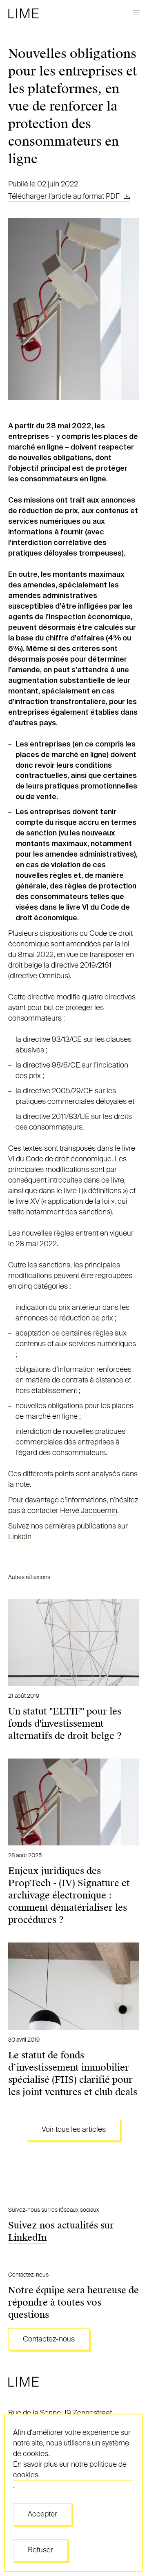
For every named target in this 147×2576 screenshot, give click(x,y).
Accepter (42, 2514)
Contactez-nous (49, 2339)
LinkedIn (27, 2238)
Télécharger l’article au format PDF (65, 196)
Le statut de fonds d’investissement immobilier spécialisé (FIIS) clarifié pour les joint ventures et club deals (73, 2074)
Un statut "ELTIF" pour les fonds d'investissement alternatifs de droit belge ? (65, 1724)
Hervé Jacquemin (89, 1511)
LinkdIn (20, 1537)
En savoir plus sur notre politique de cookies (70, 2470)
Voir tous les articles (74, 2129)
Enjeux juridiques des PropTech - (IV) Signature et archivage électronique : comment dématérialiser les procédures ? (69, 1895)
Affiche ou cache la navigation (136, 13)
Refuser (40, 2550)
